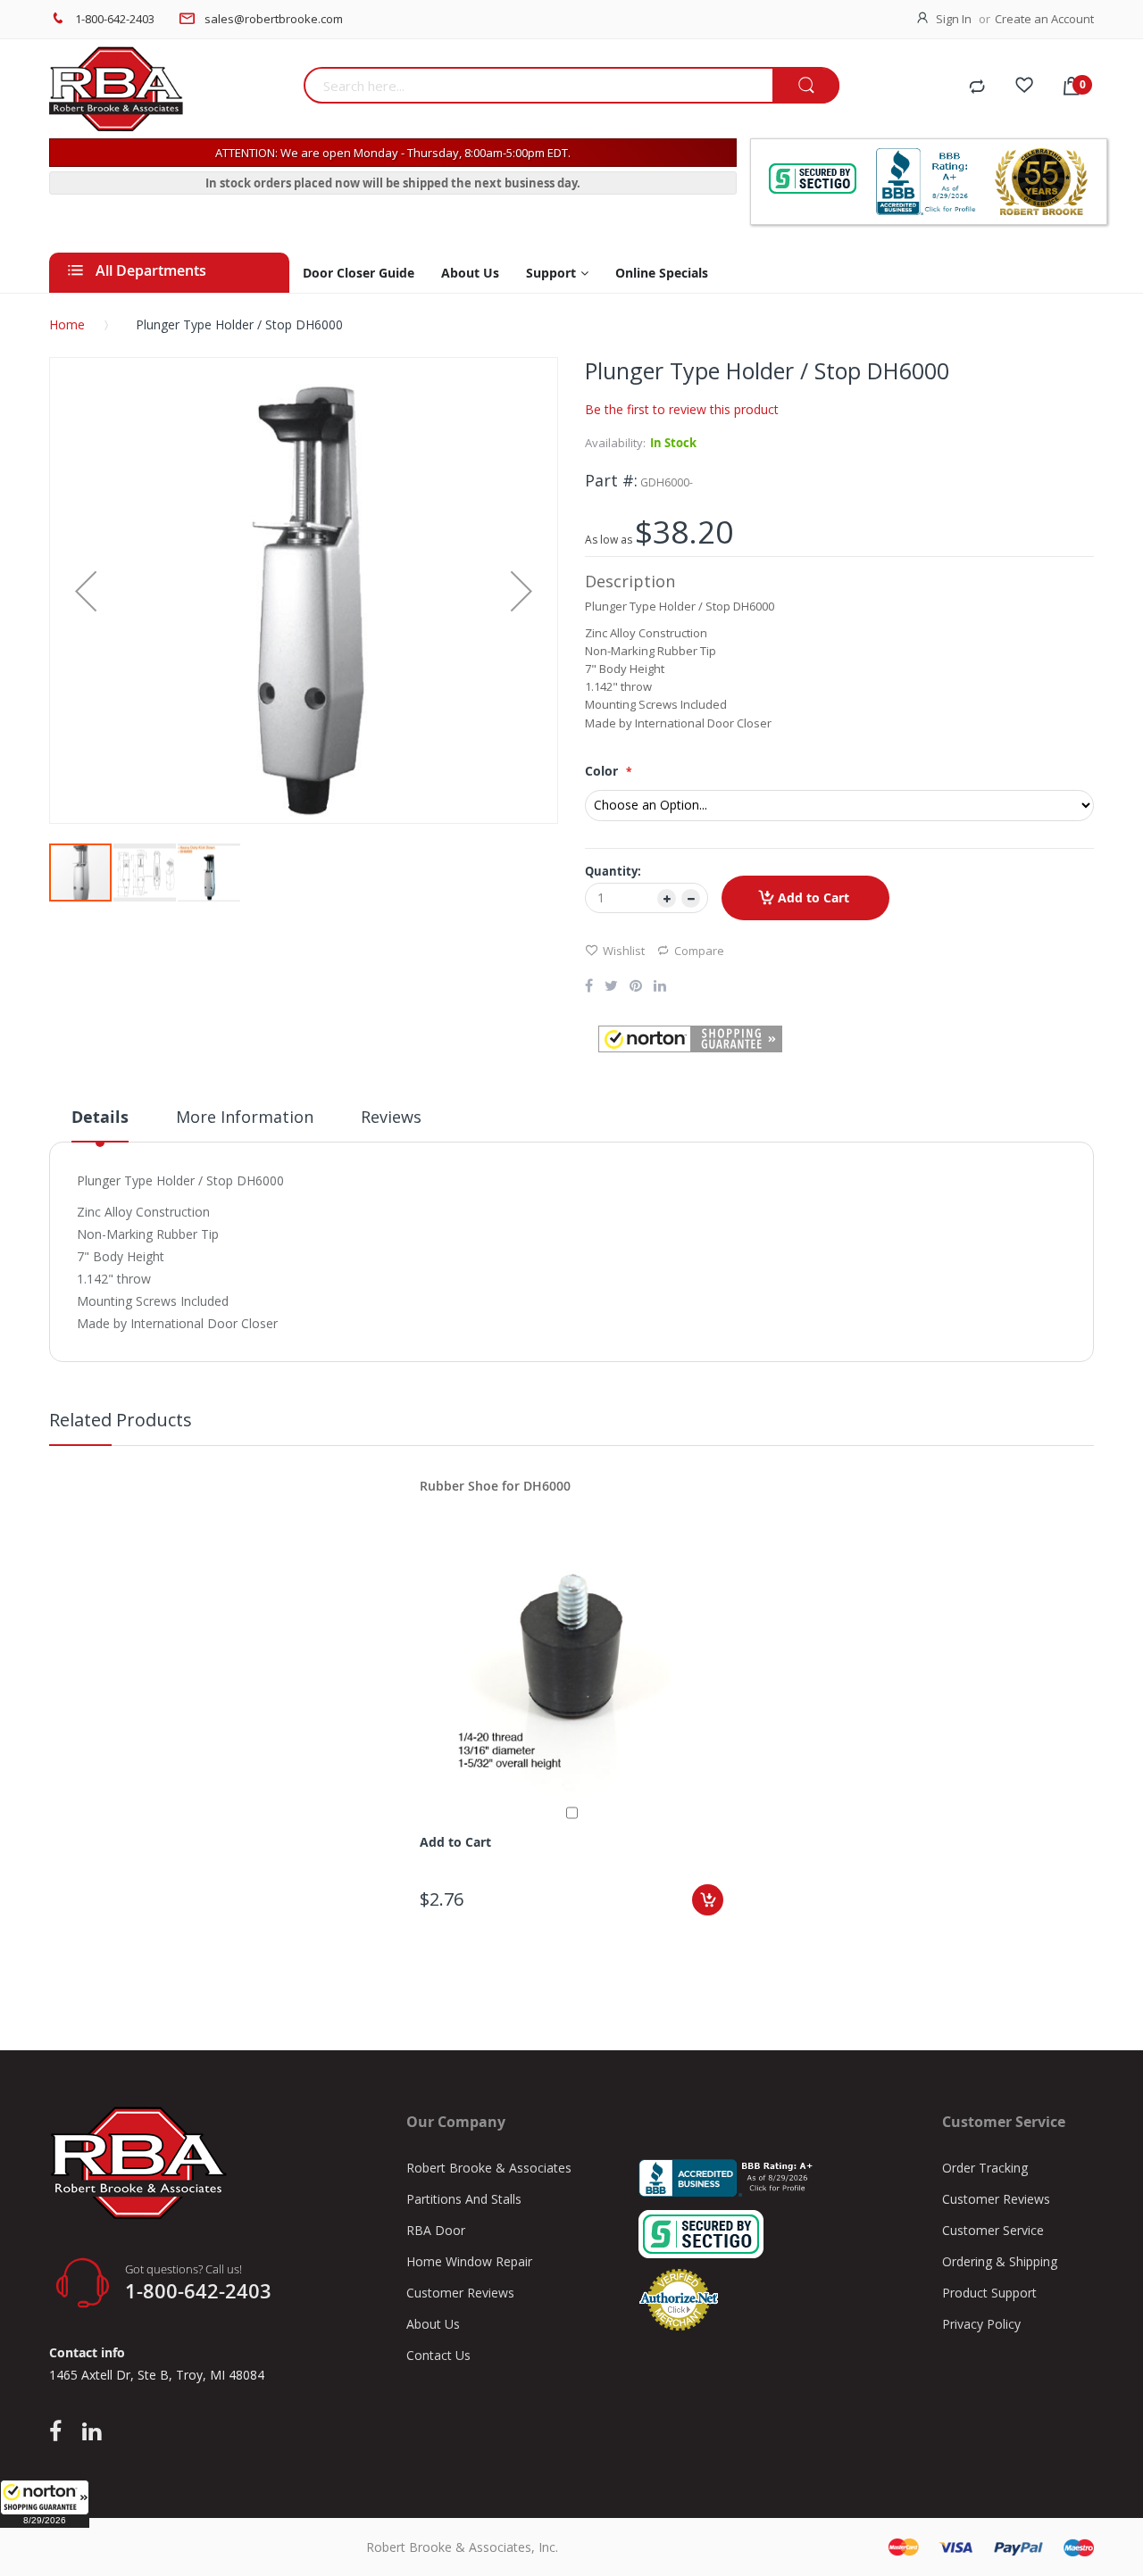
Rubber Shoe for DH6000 (495, 1486)
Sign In (954, 19)
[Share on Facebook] (589, 987)
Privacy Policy (981, 2324)
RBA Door (436, 2230)
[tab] (100, 1124)
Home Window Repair (469, 2261)
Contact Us (438, 2355)
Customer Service (993, 2230)
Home (67, 324)
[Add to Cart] (708, 1900)
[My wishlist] (1024, 87)
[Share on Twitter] (611, 987)
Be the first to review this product (682, 409)
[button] (45, 2504)
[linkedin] (92, 2432)
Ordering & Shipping (1000, 2261)
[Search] (806, 86)
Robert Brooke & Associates (489, 2168)
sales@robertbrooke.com (274, 19)
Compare (699, 951)
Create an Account (1044, 19)
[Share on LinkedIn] (660, 987)
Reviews (391, 1117)
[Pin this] (636, 987)
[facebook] (60, 2432)
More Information (245, 1117)
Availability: (615, 443)
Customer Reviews (460, 2293)
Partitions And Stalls (464, 2199)
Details (100, 1117)
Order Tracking (985, 2168)
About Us (433, 2324)
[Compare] (977, 87)
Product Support (989, 2293)
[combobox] (538, 85)
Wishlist (624, 951)
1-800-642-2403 (115, 19)
